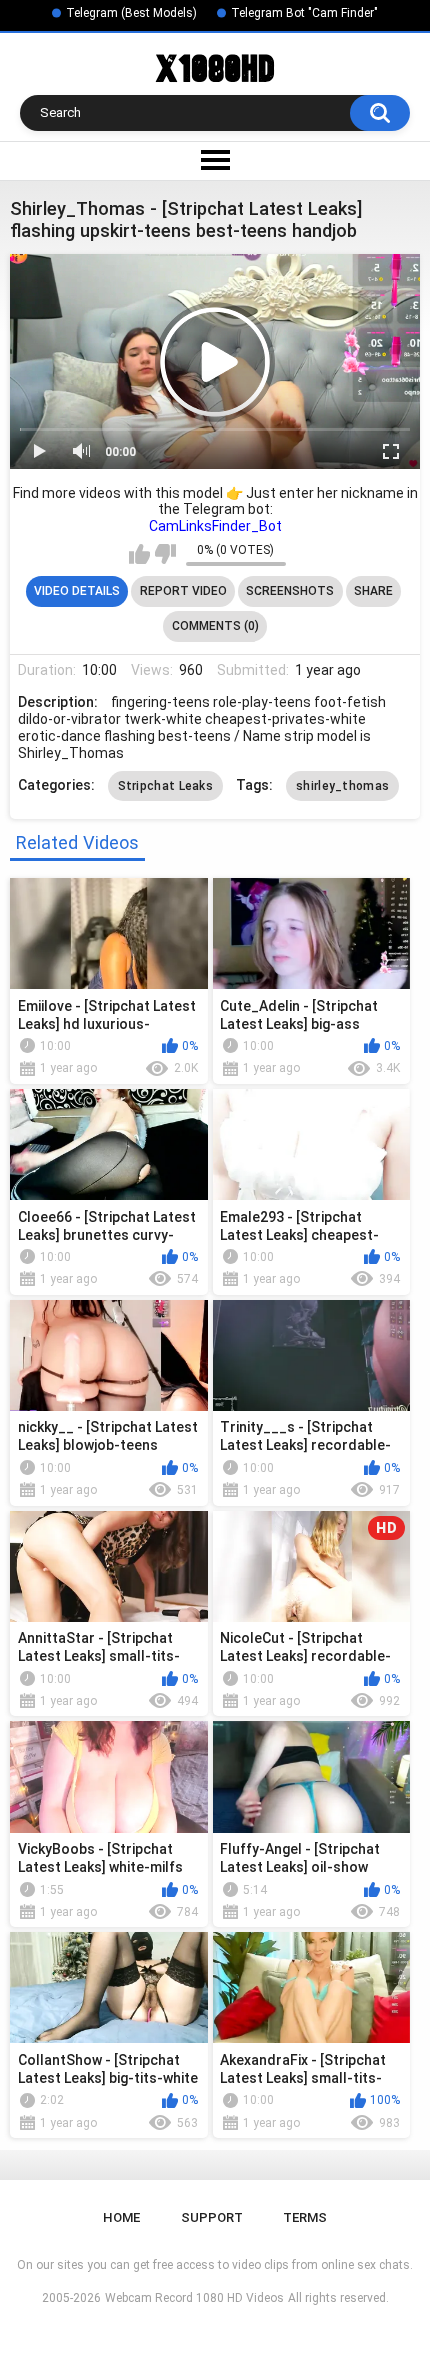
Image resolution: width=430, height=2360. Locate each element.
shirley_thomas (342, 786)
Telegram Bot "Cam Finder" (304, 13)
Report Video (183, 591)
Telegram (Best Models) (131, 13)
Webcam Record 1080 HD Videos (194, 2298)
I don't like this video (165, 554)
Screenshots (290, 591)
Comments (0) (215, 626)
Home (121, 2217)
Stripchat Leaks (166, 786)
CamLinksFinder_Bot (215, 526)
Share (373, 591)
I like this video (139, 554)
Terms (305, 2217)
